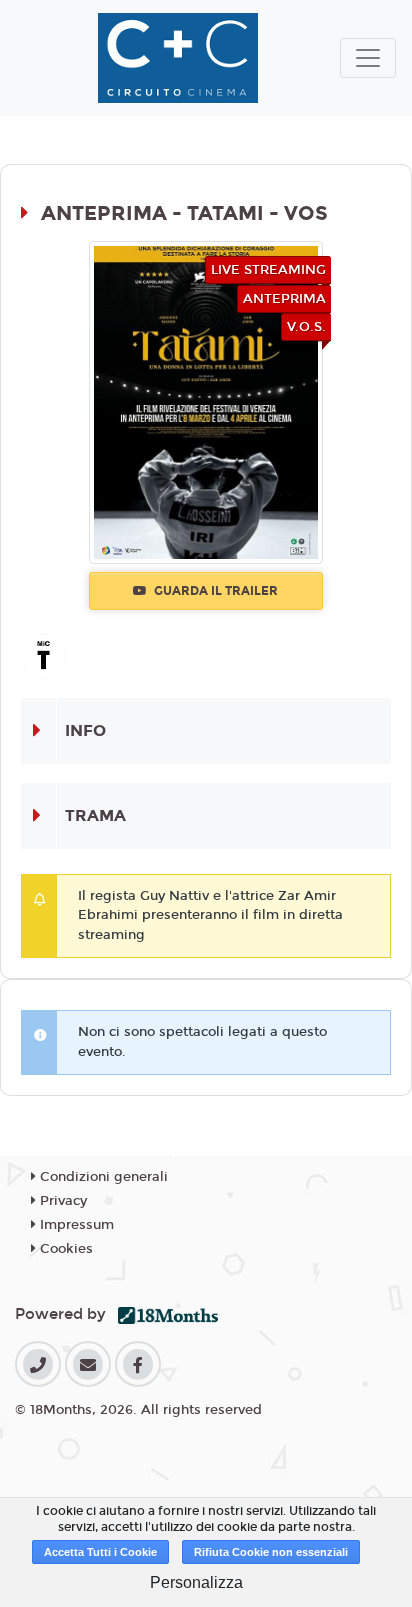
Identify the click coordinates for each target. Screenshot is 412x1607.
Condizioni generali (102, 1177)
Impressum (75, 1225)
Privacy (61, 1201)
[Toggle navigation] (368, 58)
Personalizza (196, 1582)
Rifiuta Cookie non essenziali (271, 1552)
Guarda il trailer (214, 591)
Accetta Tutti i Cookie (100, 1552)
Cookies (64, 1249)
